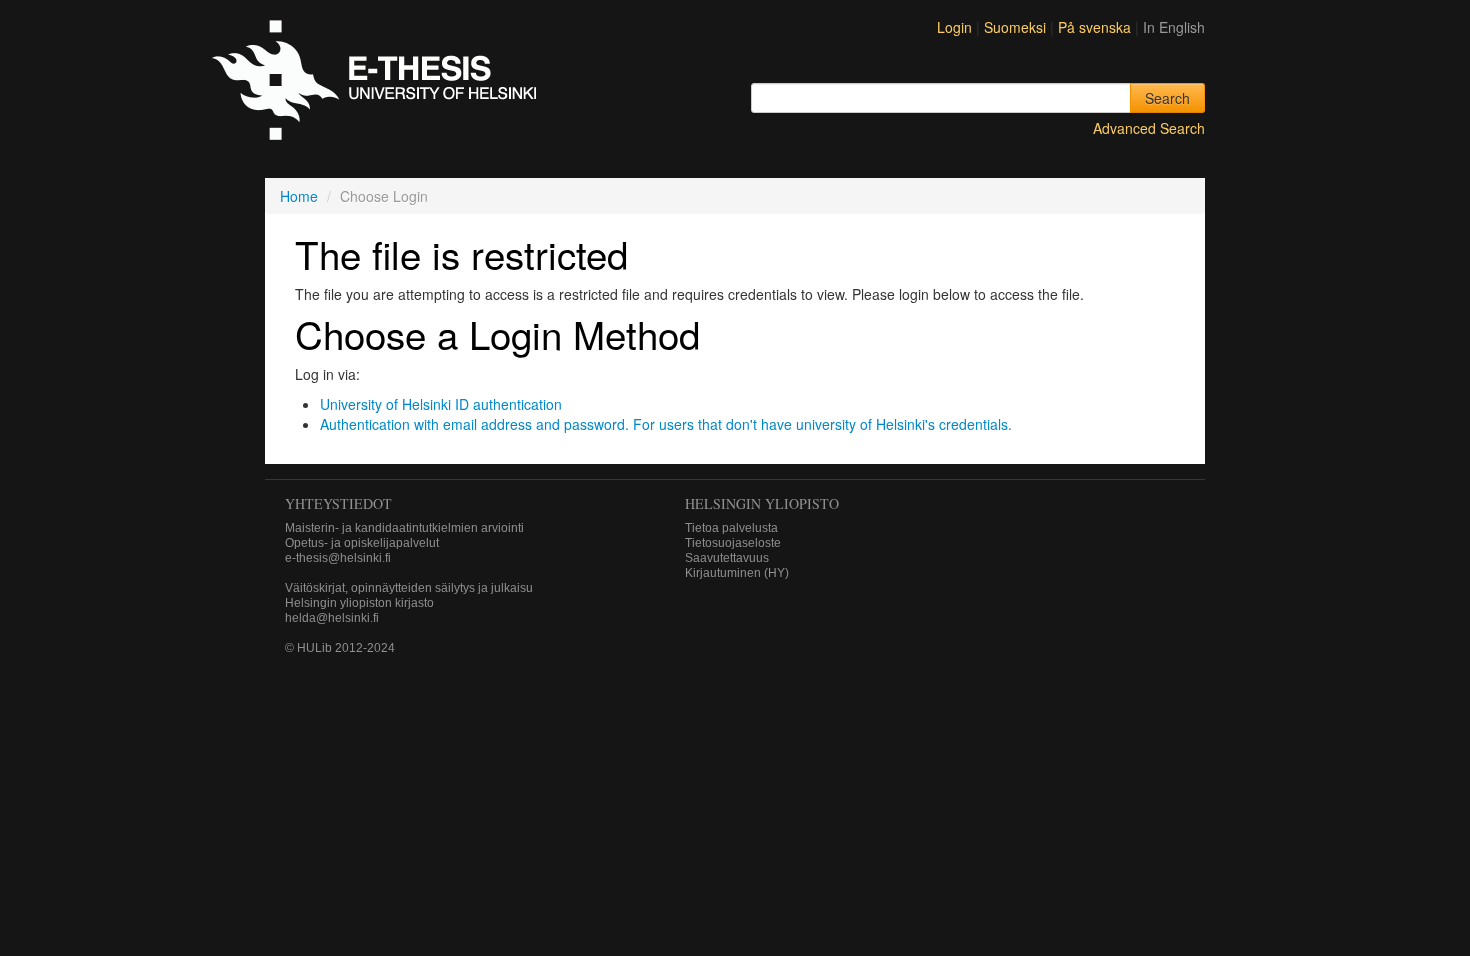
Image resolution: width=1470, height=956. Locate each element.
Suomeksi (1017, 27)
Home (299, 196)
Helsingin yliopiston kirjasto (359, 603)
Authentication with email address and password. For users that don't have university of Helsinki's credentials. (666, 424)
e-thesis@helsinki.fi (338, 558)
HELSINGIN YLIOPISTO (762, 503)
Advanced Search (1149, 128)
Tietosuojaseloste (733, 543)
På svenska (1096, 27)
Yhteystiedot (338, 503)
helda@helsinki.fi (332, 618)
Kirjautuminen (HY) (737, 573)
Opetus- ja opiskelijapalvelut (362, 543)
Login (954, 27)
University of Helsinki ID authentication (441, 404)
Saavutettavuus (727, 558)
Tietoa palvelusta (731, 528)
